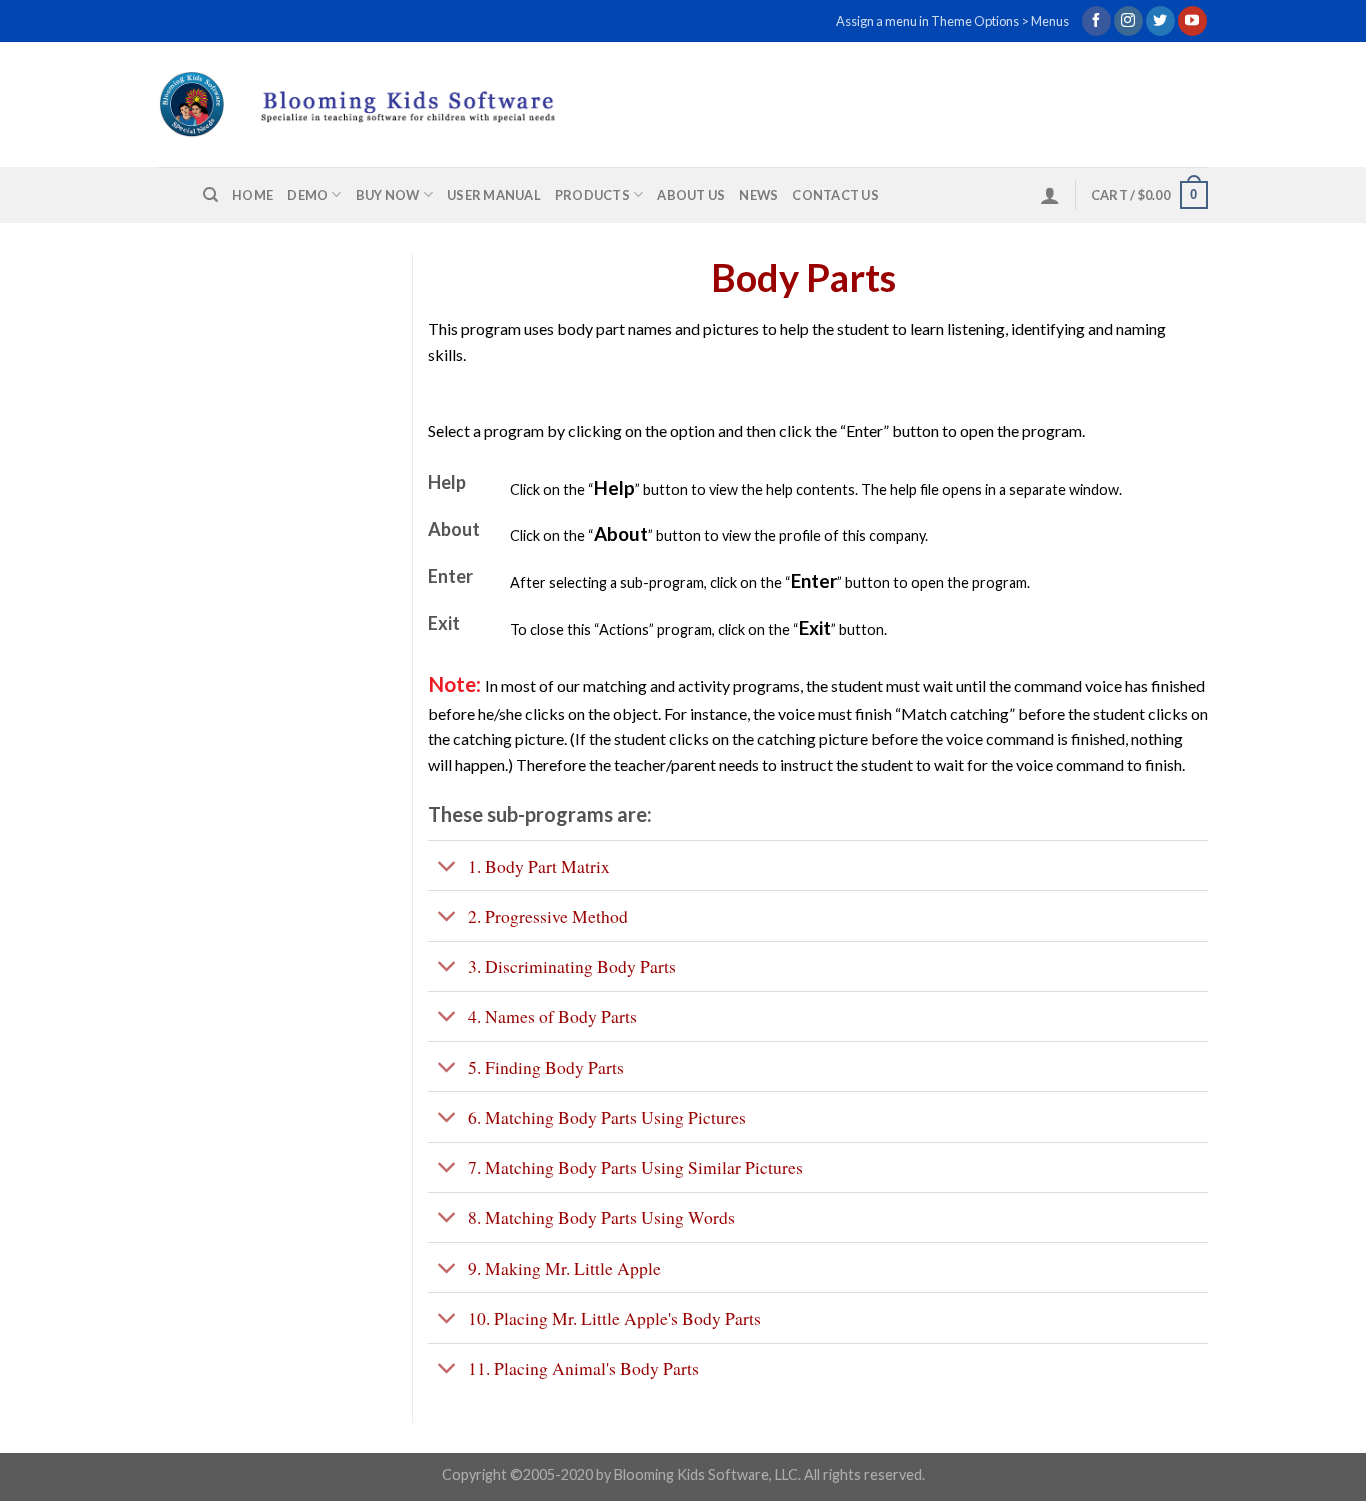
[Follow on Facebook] (1096, 21)
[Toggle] (447, 867)
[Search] (210, 195)
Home (252, 195)
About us (691, 195)
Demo (307, 195)
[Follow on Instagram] (1128, 21)
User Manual (494, 195)
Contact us (835, 195)
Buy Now (388, 195)
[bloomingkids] (395, 104)
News (758, 195)
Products (592, 195)
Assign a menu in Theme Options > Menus (952, 21)
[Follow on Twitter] (1160, 21)
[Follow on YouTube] (1192, 21)
